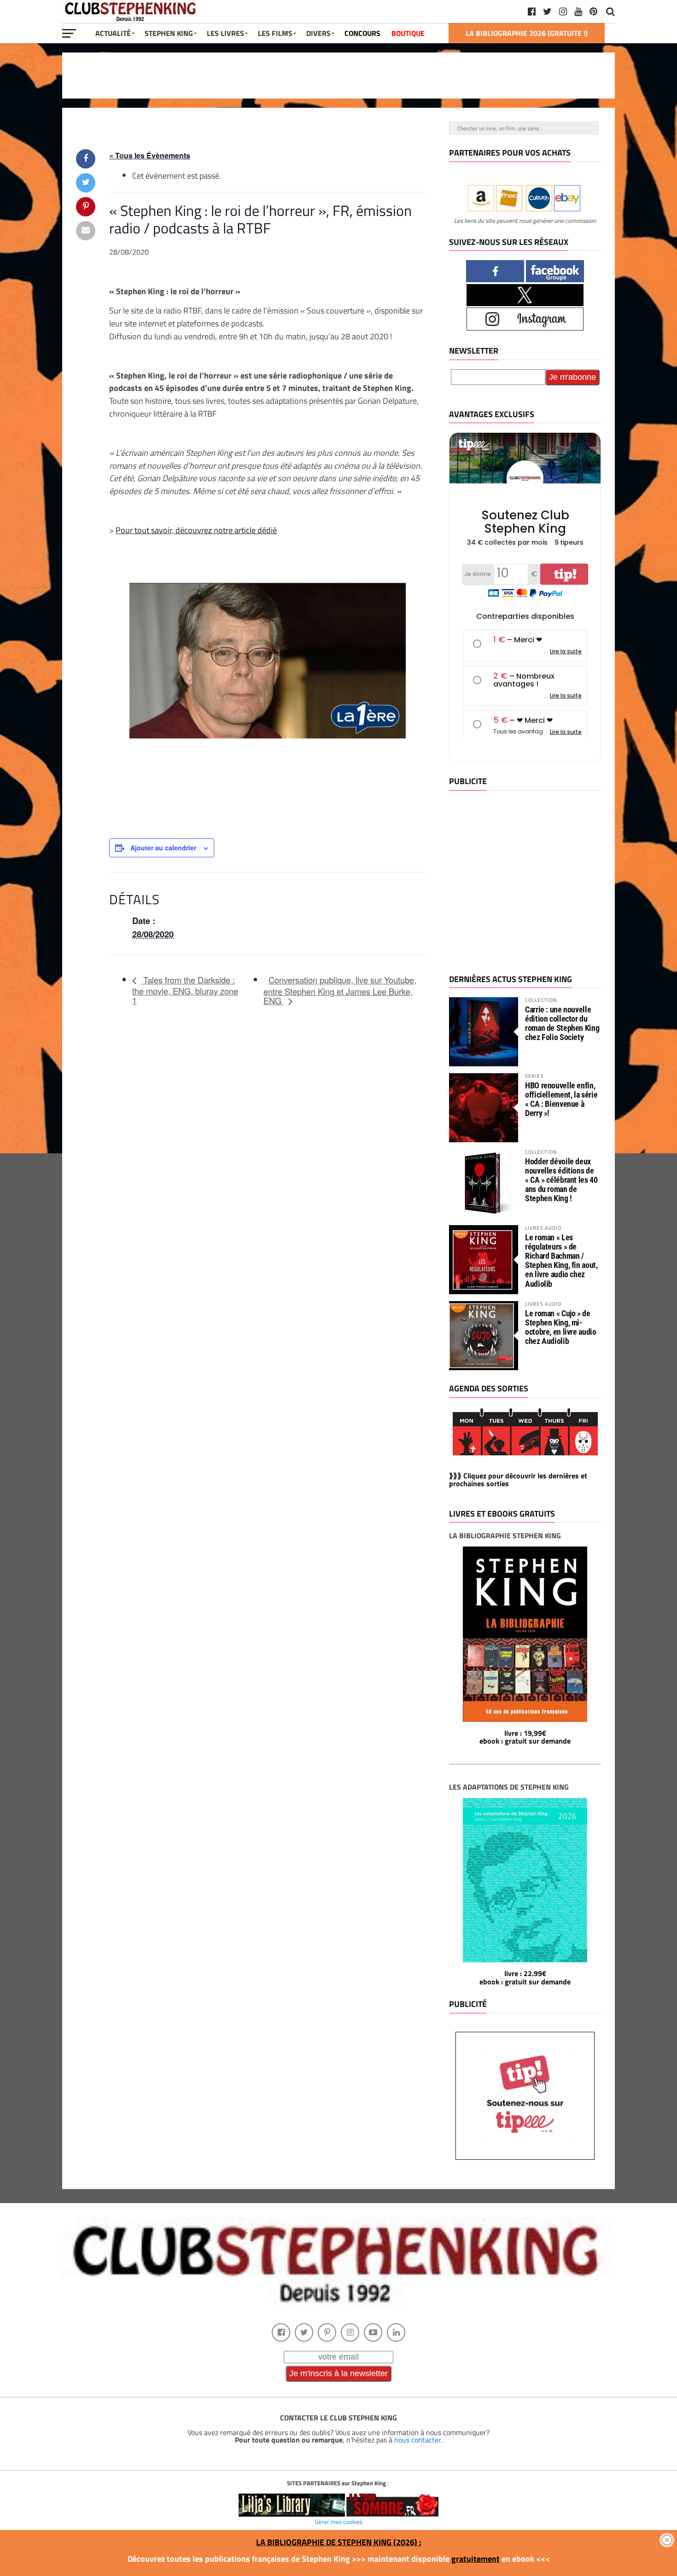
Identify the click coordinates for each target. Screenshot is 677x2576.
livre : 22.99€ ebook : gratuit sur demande (525, 1977)
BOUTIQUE (408, 33)
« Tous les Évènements (150, 155)
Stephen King (169, 33)
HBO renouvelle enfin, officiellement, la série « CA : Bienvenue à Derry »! (561, 1099)
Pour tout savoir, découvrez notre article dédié (196, 530)
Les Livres (225, 33)
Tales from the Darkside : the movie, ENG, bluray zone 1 (185, 990)
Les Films (275, 33)
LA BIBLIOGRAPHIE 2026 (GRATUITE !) (527, 33)
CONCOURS (362, 33)
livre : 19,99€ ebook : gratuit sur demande (525, 1737)
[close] (667, 2540)
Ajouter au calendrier (163, 848)
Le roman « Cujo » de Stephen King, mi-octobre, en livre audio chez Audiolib (561, 1327)
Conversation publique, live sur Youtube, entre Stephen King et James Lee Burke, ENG (340, 990)
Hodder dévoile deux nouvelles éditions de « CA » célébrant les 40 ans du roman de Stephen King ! (561, 1180)
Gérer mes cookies (338, 2522)
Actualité (113, 33)
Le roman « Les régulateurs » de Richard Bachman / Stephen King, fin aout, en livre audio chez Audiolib (561, 1261)
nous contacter (417, 2440)
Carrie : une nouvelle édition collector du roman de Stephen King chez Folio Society (562, 1023)
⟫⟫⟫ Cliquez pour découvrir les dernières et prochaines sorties (518, 1480)
